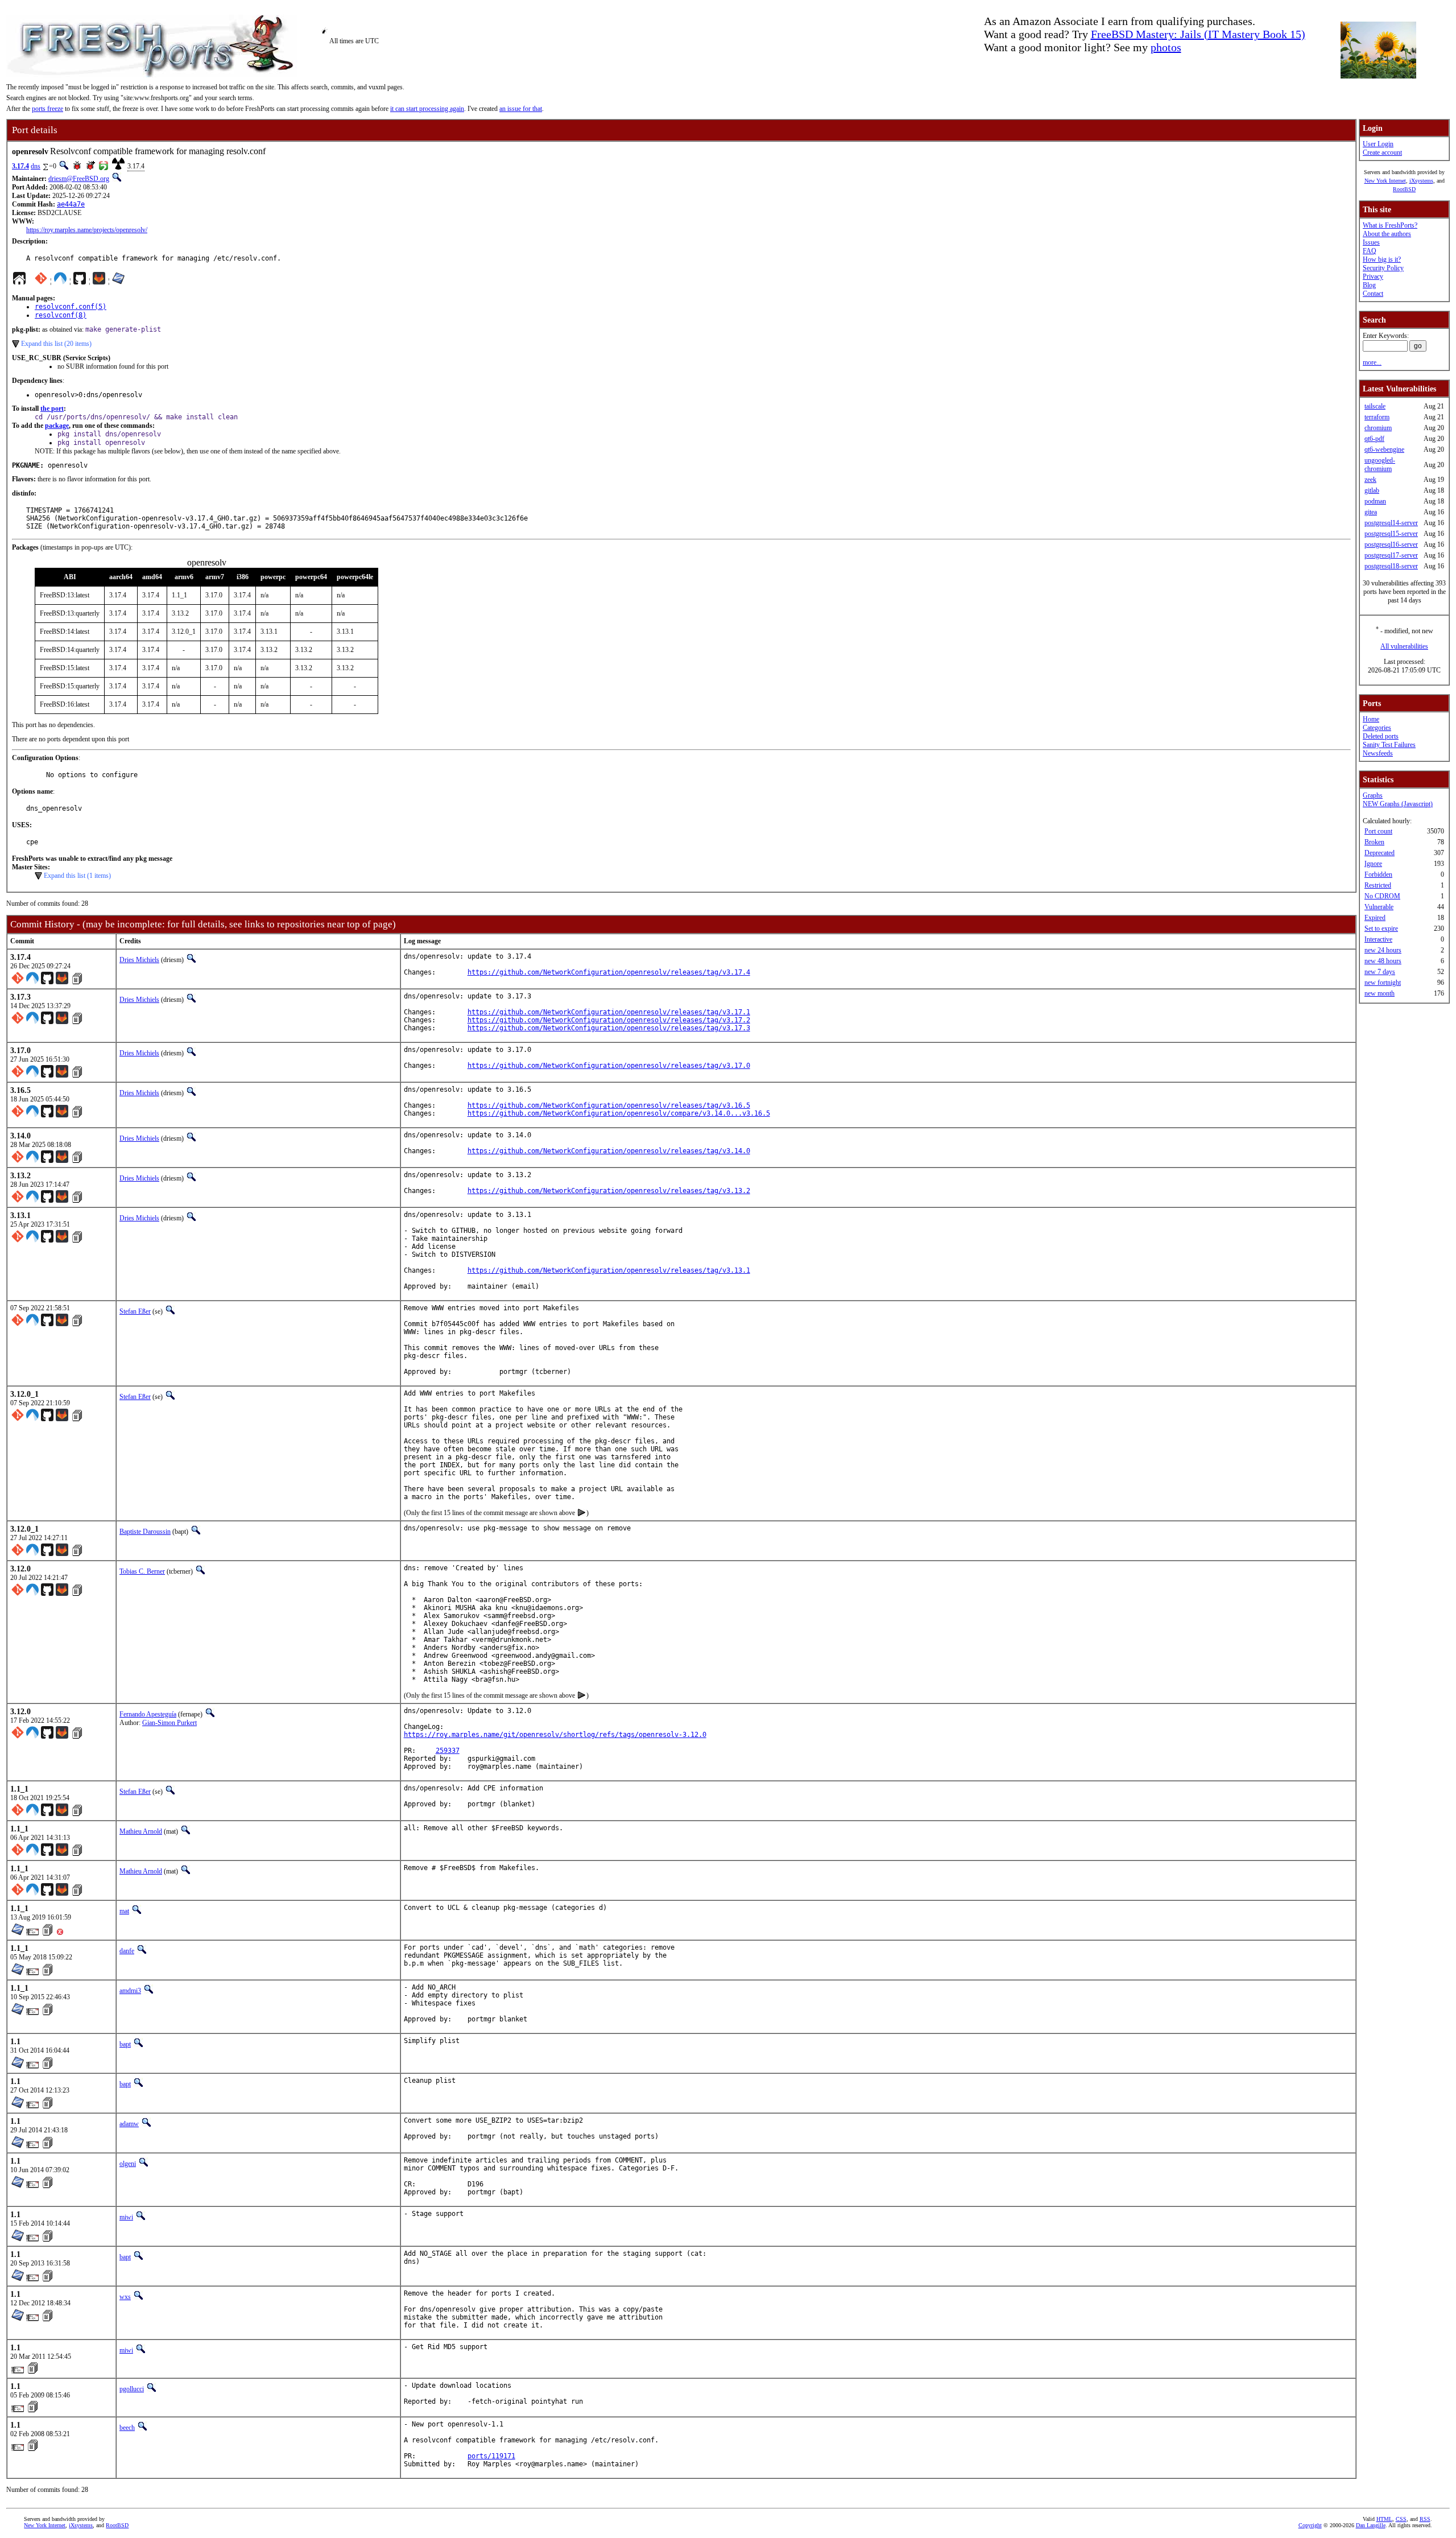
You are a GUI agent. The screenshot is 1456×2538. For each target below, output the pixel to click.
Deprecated (1380, 853)
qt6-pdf (1374, 439)
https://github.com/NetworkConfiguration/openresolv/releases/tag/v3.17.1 (609, 1012)
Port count (1378, 831)
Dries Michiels (139, 960)
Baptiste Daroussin (145, 1532)
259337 (448, 1751)
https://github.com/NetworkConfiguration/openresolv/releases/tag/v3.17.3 (609, 1028)
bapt (125, 2044)
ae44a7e (71, 204)
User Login (1378, 144)
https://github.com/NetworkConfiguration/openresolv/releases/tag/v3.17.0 (609, 1066)
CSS (1401, 2519)
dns (36, 166)
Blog (1369, 285)
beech (127, 2428)
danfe (127, 1951)
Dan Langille (1371, 2525)
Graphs (1373, 795)
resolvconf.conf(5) (71, 307)
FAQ (1370, 251)
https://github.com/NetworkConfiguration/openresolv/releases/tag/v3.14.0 (609, 1151)
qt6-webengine (1384, 449)
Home (1371, 719)
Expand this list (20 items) (56, 344)
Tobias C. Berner (142, 1571)
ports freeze (47, 109)
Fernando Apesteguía (148, 1714)
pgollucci (132, 2389)
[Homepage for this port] (19, 281)
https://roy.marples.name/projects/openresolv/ (87, 230)
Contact (1373, 294)
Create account (1382, 152)
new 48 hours (1383, 961)
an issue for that (521, 109)
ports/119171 (491, 2456)
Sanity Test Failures (1389, 745)
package (57, 426)
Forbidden (1378, 874)
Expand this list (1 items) (77, 876)
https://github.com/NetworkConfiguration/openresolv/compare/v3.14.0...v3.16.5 (619, 1113)
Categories (1377, 728)
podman (1375, 501)
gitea (1371, 512)
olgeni (128, 2164)
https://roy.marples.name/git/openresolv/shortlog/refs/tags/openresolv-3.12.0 (555, 1735)
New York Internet (1385, 181)
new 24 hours (1383, 950)
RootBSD (1404, 189)
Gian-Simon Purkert (169, 1723)
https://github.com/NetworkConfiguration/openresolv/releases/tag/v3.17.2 (609, 1020)
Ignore (1373, 864)
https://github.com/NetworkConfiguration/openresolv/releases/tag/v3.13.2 (609, 1191)
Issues (1371, 242)
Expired (1375, 918)
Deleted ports (1381, 736)
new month (1380, 993)
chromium (1378, 428)
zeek (1370, 480)
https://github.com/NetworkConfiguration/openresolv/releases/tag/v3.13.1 (609, 1270)
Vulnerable (1379, 907)
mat (124, 1911)
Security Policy (1383, 268)
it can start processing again (427, 109)
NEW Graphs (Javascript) (1398, 804)
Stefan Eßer (135, 1311)
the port (52, 408)
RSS (1425, 2519)
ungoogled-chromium (1380, 465)
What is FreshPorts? (1390, 225)
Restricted (1378, 885)
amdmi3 (130, 1991)
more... (1372, 362)
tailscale (1375, 406)
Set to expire (1381, 928)
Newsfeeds (1378, 753)
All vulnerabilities (1404, 646)
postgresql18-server (1391, 566)
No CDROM (1382, 896)
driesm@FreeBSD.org (79, 179)
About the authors (1387, 234)
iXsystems (1421, 181)
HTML (1384, 2519)
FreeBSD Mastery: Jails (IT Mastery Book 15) (1198, 34)
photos (1166, 47)
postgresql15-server (1391, 534)
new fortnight (1383, 983)
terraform (1377, 417)
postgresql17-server (1391, 555)
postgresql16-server (1391, 544)
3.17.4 (20, 166)
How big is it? (1382, 259)
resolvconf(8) (61, 315)
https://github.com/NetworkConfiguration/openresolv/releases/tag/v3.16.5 (609, 1105)
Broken (1374, 842)
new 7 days (1380, 972)
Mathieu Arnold (141, 1831)
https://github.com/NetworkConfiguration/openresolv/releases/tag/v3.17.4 (609, 972)
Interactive (1378, 939)
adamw (129, 2124)
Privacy (1373, 277)
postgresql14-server (1391, 523)
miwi (126, 2217)
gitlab (1372, 490)
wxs (125, 2297)
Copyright (1310, 2525)
